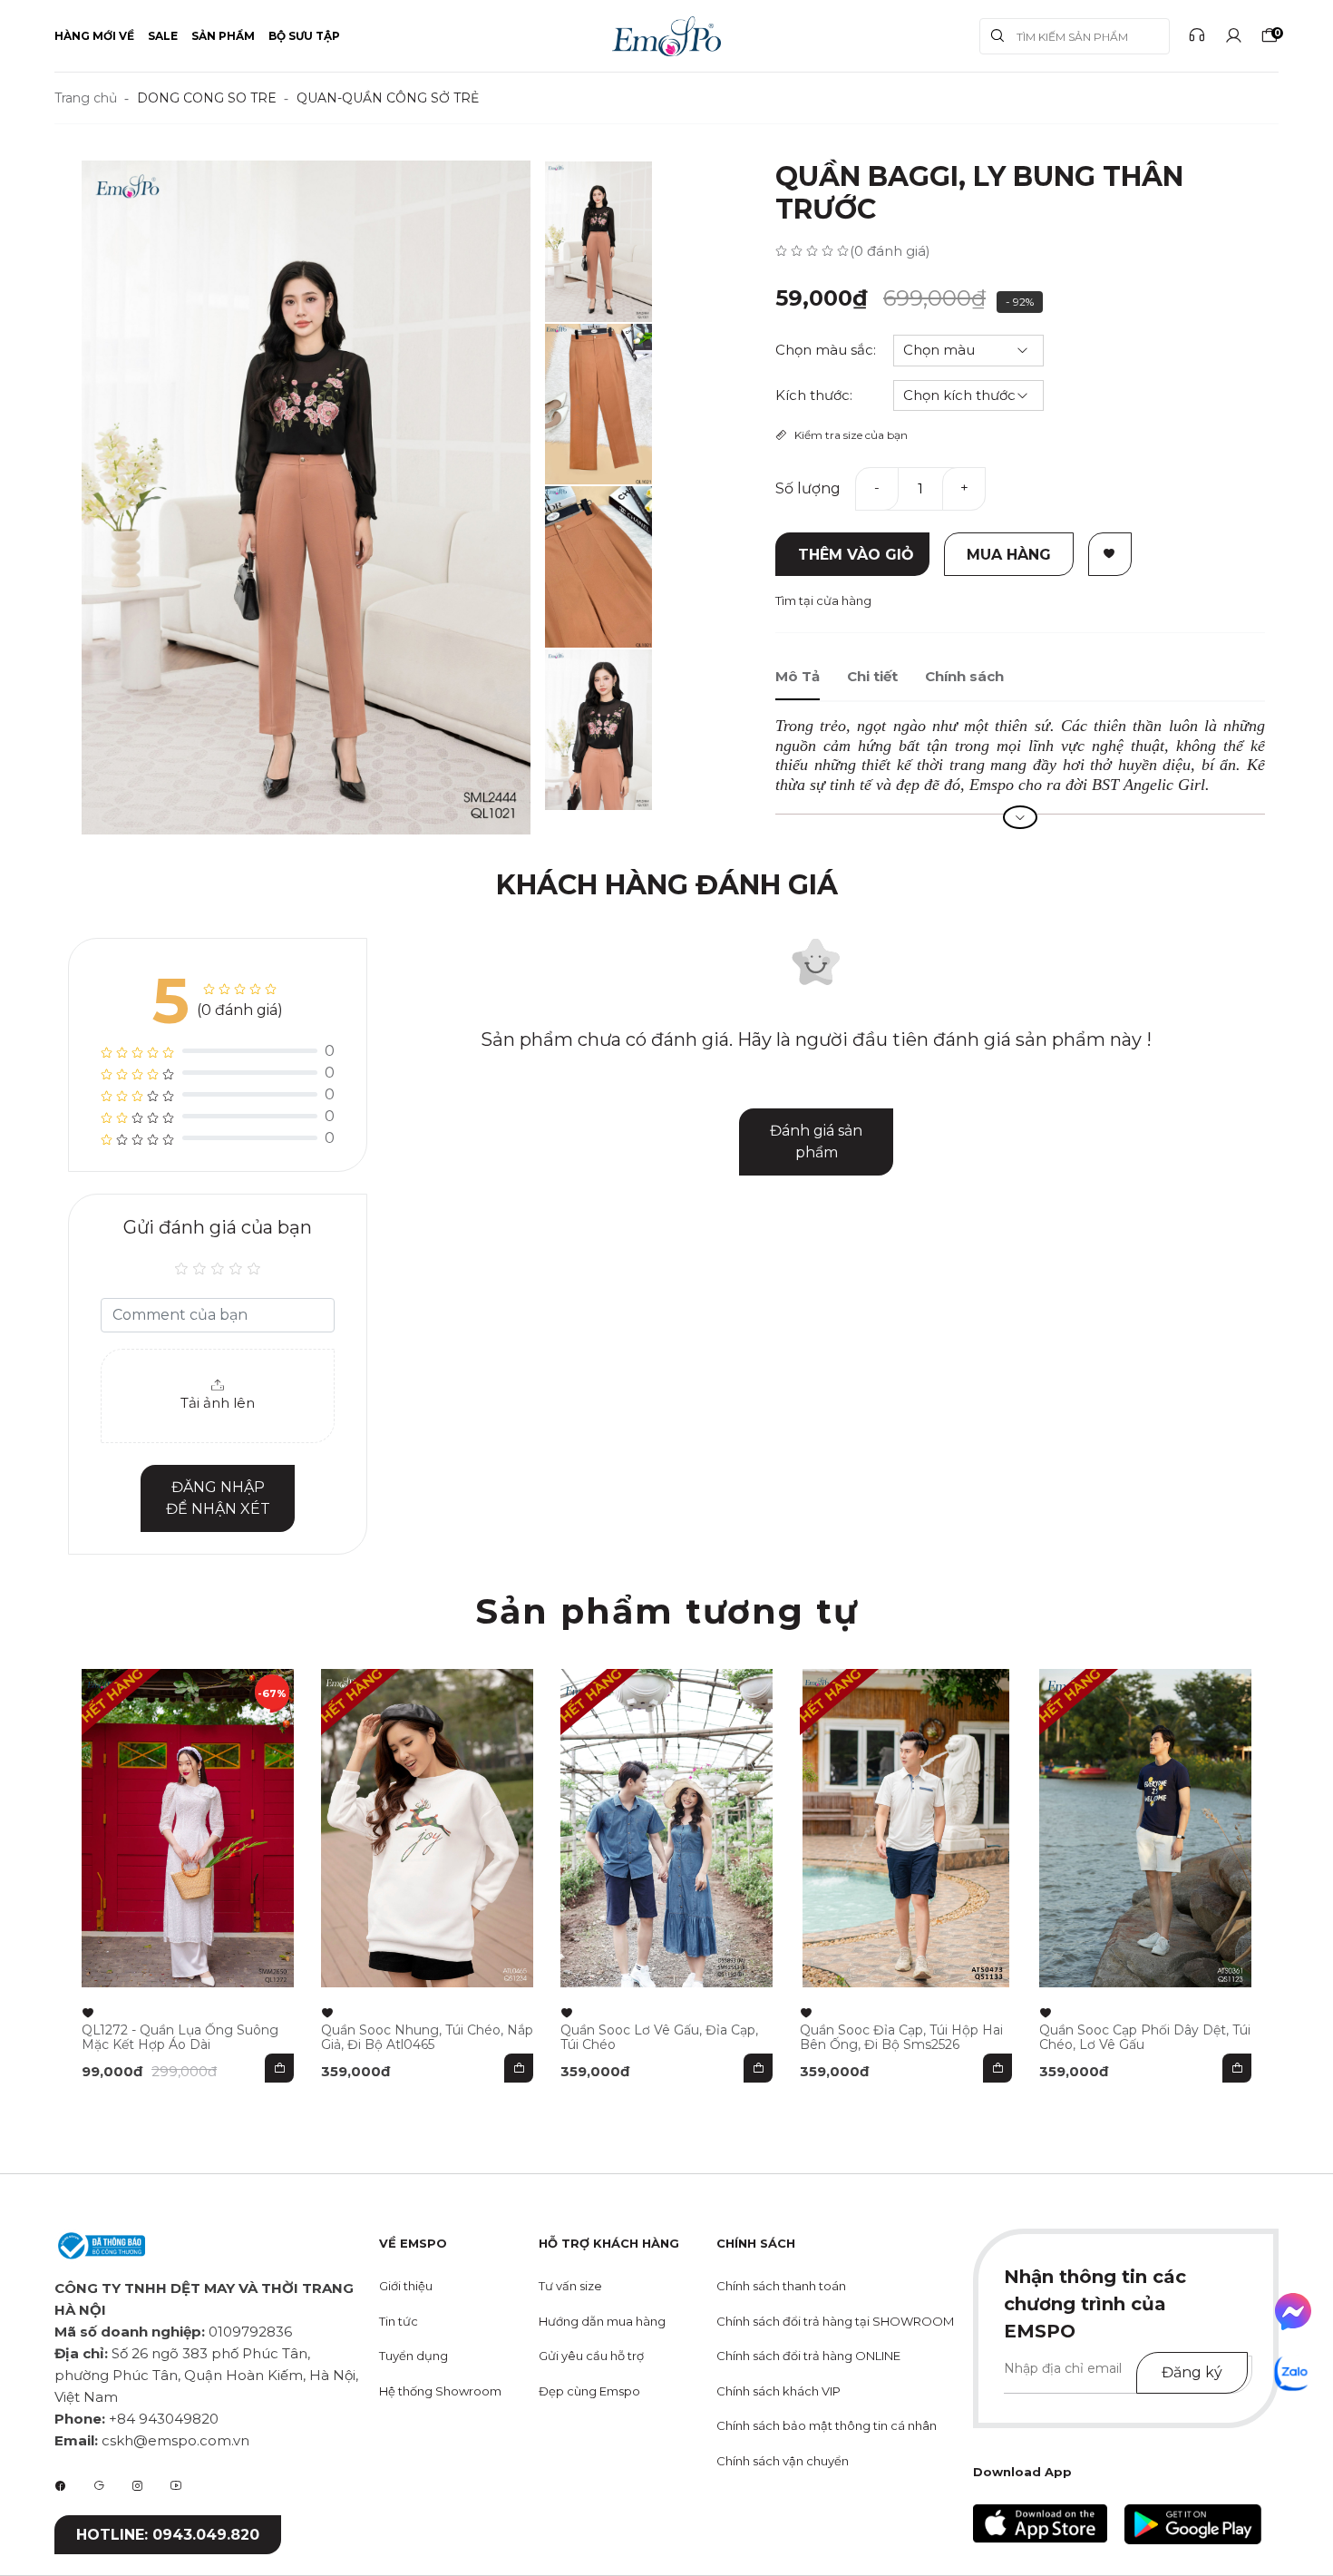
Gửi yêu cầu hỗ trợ (591, 2356)
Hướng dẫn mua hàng (602, 2321)
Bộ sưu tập (304, 36)
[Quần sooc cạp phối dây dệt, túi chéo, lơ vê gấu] (1145, 1828)
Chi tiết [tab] (872, 676)
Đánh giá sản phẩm (816, 1142)
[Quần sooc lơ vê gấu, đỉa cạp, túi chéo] (666, 1828)
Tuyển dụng (414, 2356)
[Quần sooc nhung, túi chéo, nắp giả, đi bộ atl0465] (427, 1828)
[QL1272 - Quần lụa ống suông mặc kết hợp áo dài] (188, 1828)
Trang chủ (86, 98)
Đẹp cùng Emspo (589, 2391)
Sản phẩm (223, 36)
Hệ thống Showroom (440, 2391)
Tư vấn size (570, 2286)
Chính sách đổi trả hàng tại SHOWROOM (835, 2321)
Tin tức (399, 2321)
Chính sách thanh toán (781, 2286)
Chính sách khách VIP (778, 2391)
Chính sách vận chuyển (783, 2461)
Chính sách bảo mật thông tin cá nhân (827, 2425)
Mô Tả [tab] (798, 676)
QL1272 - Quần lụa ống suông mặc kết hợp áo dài (180, 2037)
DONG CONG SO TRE (207, 98)
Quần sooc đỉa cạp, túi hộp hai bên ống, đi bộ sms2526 (901, 2037)
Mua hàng (1009, 555)
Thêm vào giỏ (856, 555)
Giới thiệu (406, 2286)
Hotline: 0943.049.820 (168, 2535)
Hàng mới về (94, 36)
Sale (163, 36)
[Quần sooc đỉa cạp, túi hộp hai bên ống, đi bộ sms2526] (906, 1828)
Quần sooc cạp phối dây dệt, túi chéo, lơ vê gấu (1145, 2037)
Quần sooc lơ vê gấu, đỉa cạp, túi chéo (659, 2037)
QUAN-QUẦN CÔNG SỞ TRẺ (388, 98)
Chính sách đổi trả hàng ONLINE (808, 2356)
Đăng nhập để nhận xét (218, 1498)
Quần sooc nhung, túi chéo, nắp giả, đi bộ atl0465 (427, 2037)
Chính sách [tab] (964, 676)
